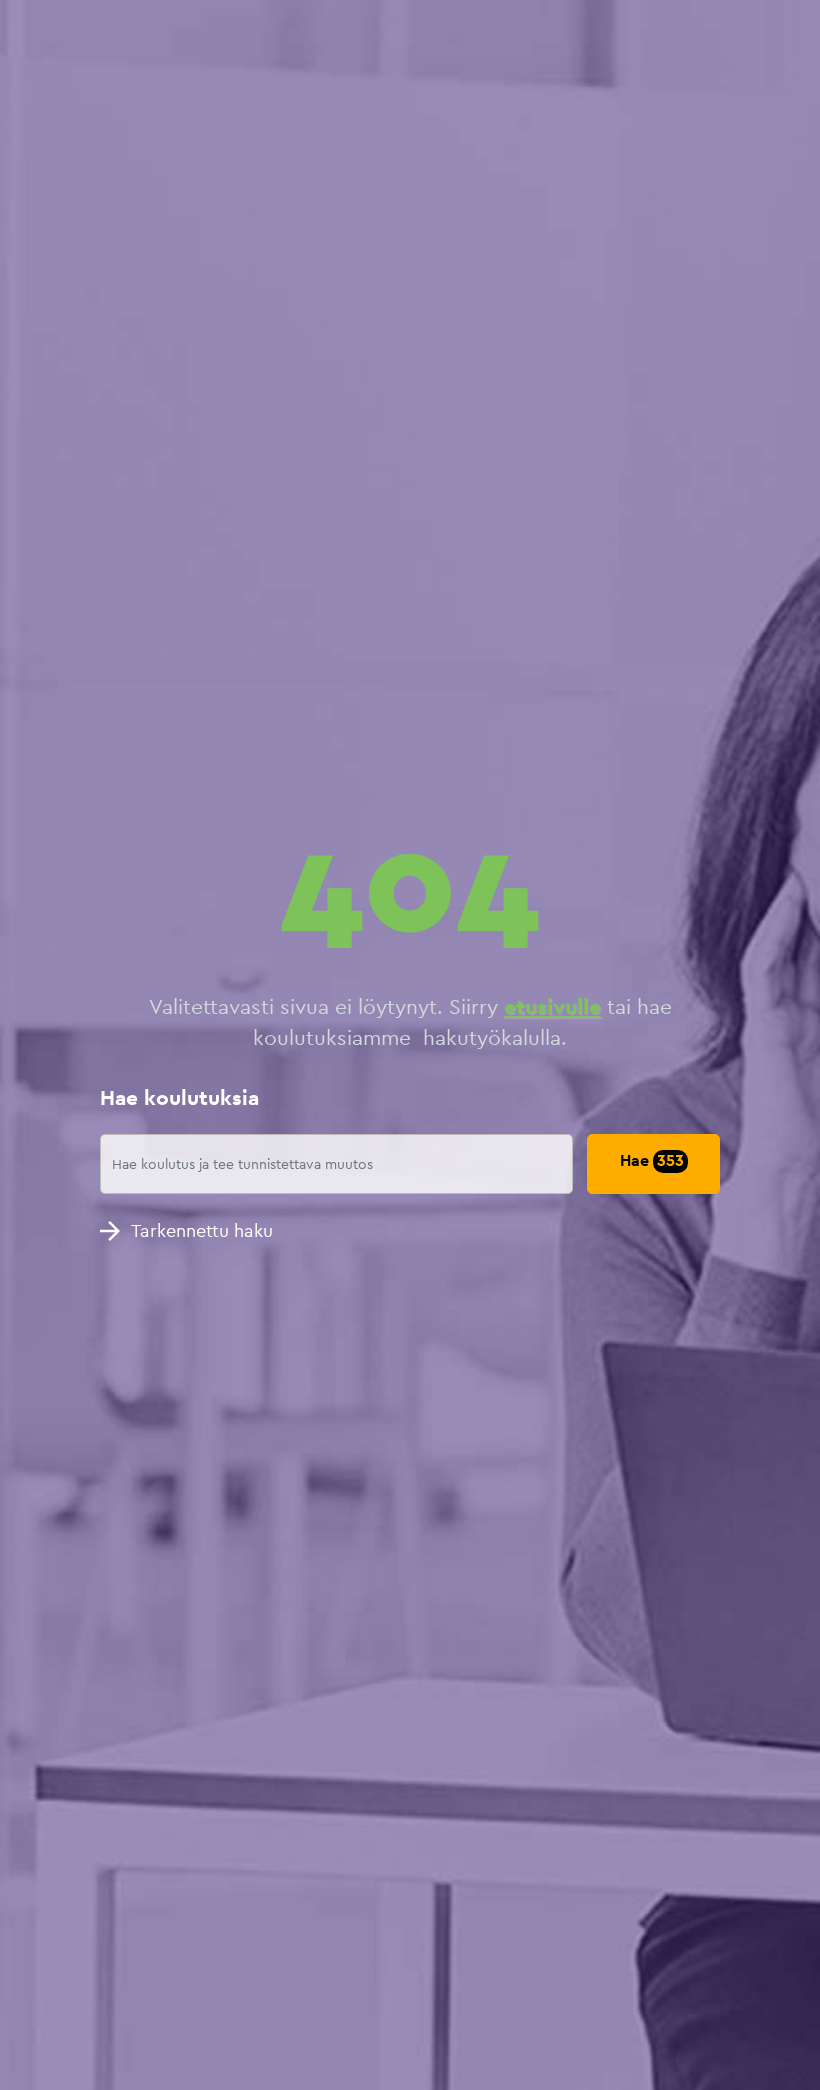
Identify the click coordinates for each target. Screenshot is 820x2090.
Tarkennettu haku (202, 1230)
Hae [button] (652, 1160)
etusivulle (552, 1006)
